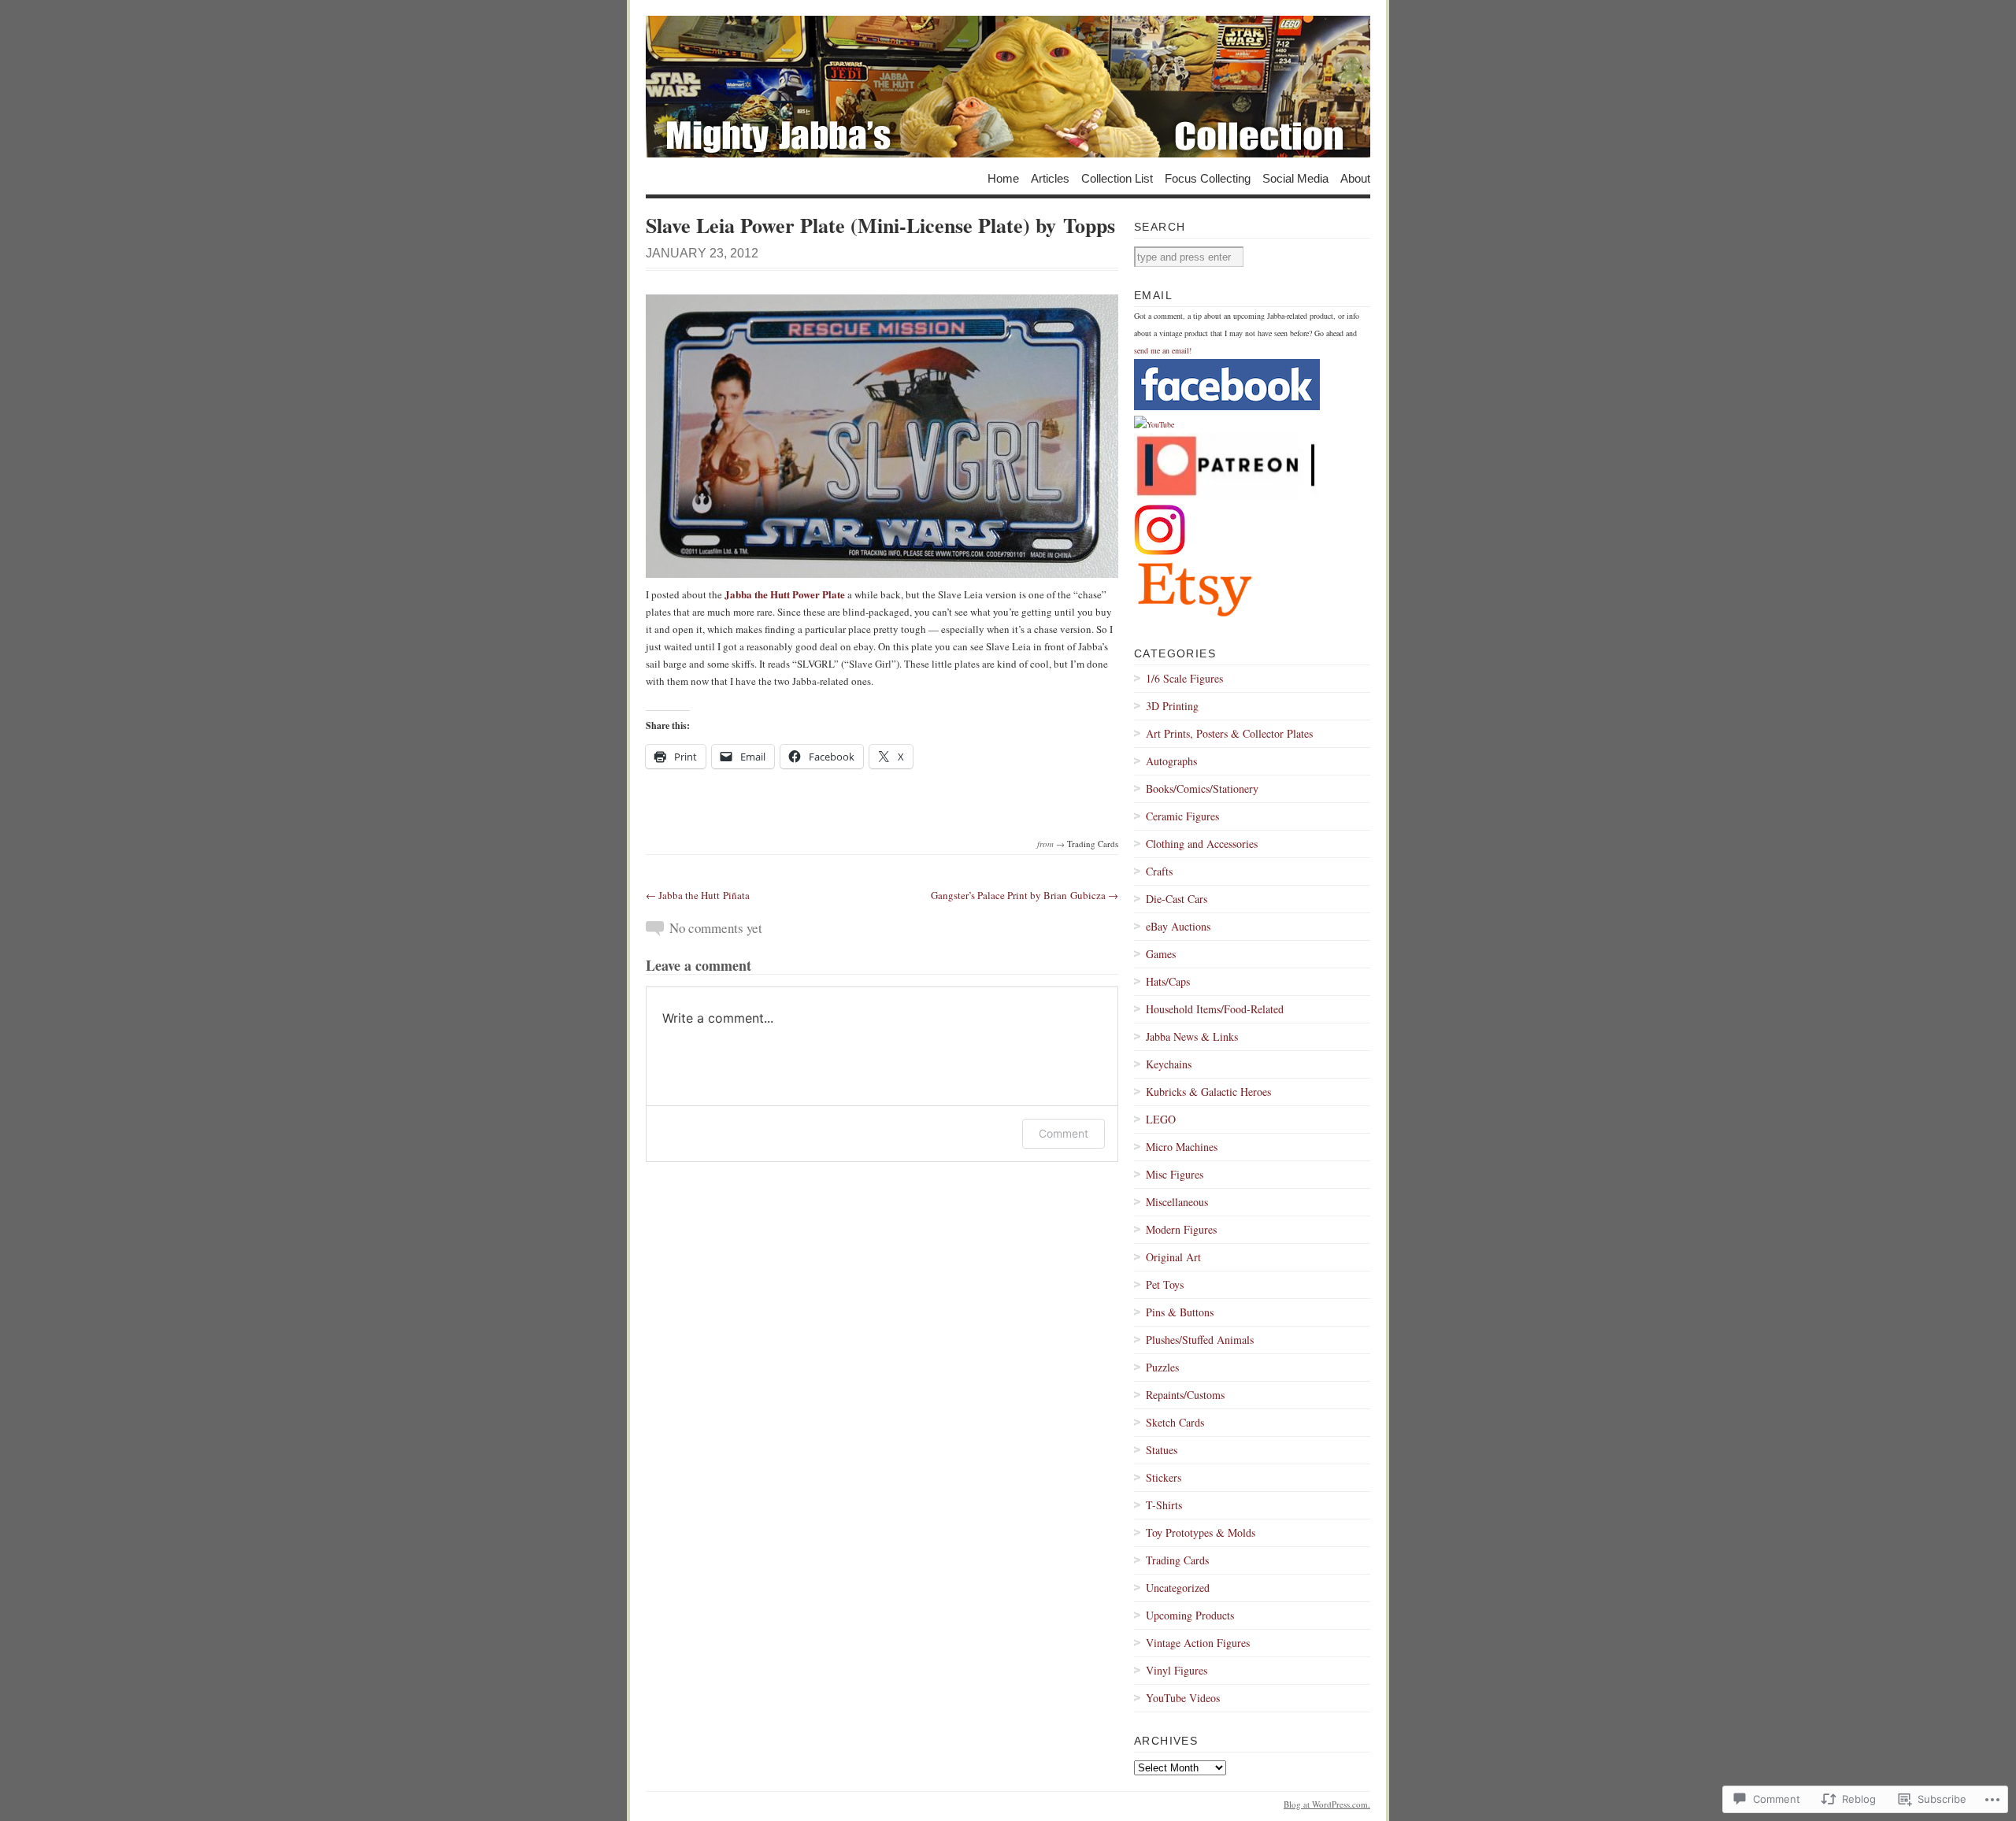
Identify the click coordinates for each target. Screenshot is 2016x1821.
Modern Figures (1181, 1229)
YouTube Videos (1183, 1698)
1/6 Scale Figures (1184, 678)
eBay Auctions (1178, 926)
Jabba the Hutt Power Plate (785, 594)
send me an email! (1163, 350)
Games (1161, 954)
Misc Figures (1175, 1174)
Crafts (1159, 871)
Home (1003, 178)
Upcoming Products (1190, 1615)
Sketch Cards (1175, 1422)
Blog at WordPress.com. (1327, 1804)
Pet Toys (1165, 1284)
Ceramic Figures (1182, 816)
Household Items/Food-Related (1215, 1009)
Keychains (1169, 1064)
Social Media (1295, 178)
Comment (1064, 1133)
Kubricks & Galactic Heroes (1208, 1092)
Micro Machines (1182, 1147)
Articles (1050, 178)
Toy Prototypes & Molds (1201, 1532)
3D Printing (1172, 706)
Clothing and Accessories (1202, 844)
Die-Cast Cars (1177, 899)
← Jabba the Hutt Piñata (698, 895)
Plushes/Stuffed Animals (1200, 1340)
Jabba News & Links (1192, 1036)
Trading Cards (1093, 844)
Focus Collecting (1208, 178)
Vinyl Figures (1177, 1670)
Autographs (1171, 761)
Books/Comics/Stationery (1202, 788)
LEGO (1161, 1119)
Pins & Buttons (1180, 1312)
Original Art (1173, 1257)
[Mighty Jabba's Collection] (1008, 87)
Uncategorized (1178, 1588)
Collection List (1117, 178)
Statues (1162, 1450)
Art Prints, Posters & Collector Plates (1229, 733)
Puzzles (1162, 1367)
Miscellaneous (1177, 1202)
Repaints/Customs (1185, 1395)
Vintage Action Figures (1198, 1643)
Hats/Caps (1168, 981)
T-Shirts (1164, 1505)
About (1355, 178)
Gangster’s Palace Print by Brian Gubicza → (1025, 895)
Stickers (1164, 1477)
